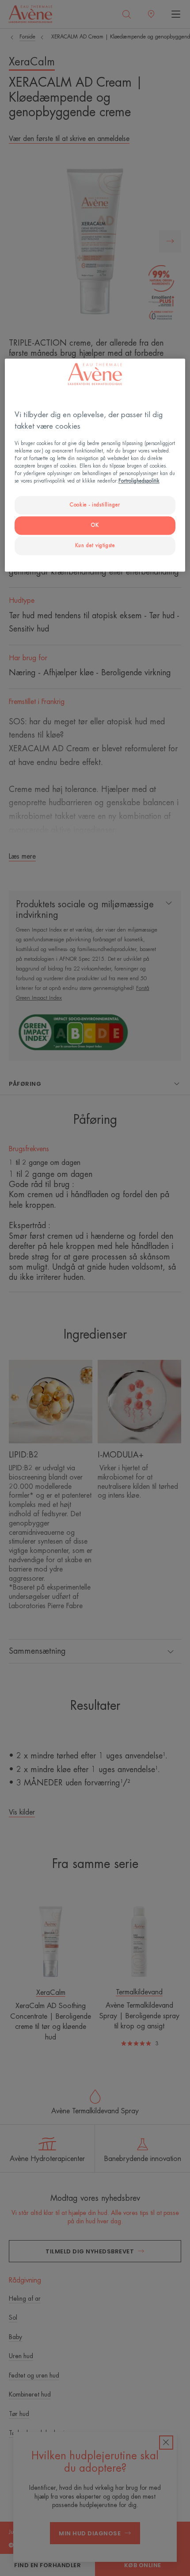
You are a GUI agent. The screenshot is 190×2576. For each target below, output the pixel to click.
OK (95, 525)
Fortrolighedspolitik (139, 481)
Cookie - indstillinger (95, 505)
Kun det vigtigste (95, 546)
